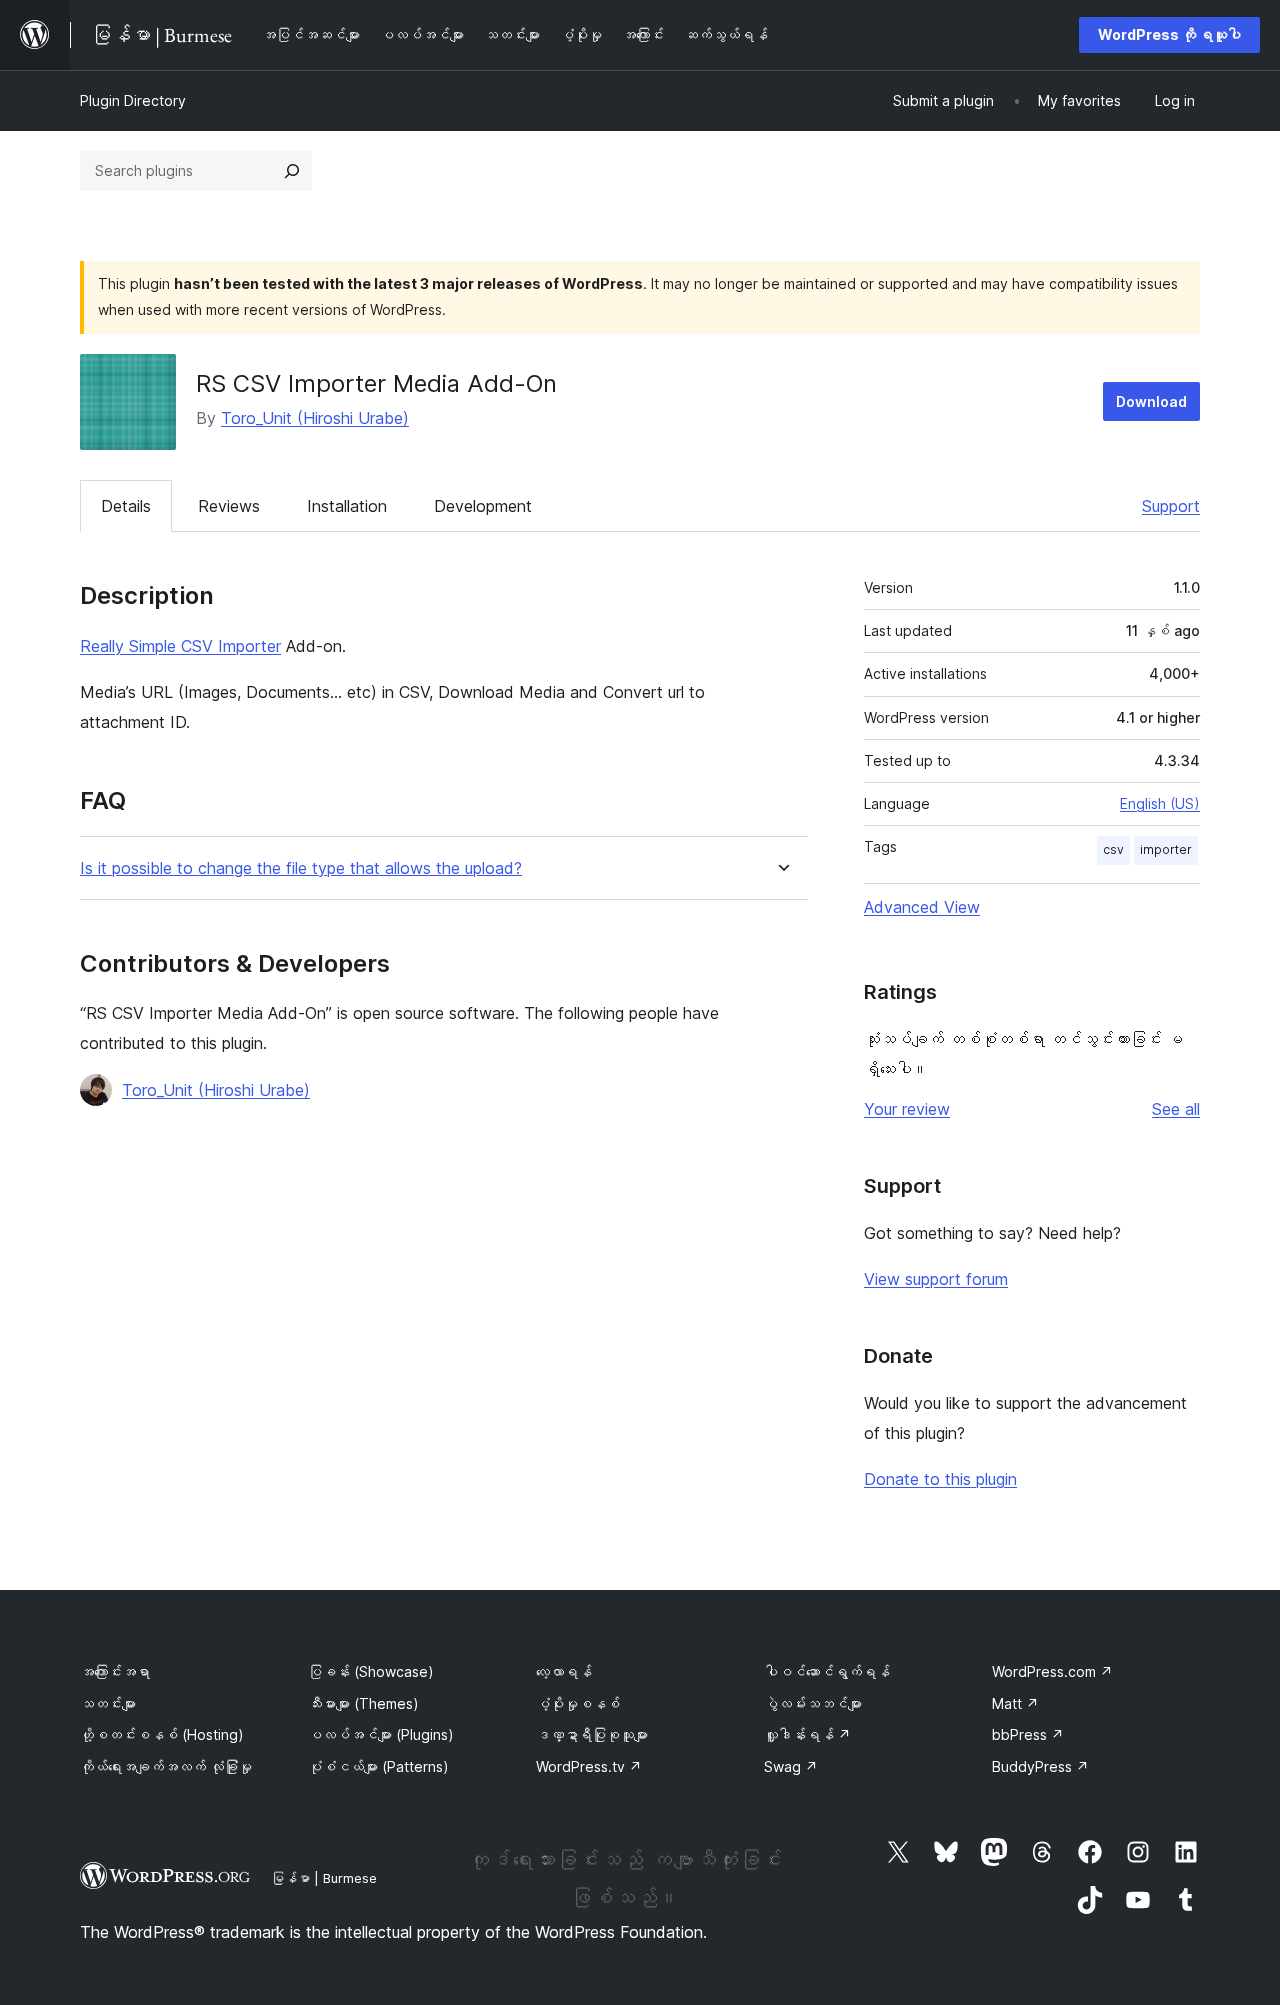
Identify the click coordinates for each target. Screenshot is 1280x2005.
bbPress (1028, 1734)
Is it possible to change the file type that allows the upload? (301, 868)
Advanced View (922, 907)
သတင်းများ (108, 1703)
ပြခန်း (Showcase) (371, 1671)
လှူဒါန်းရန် (807, 1734)
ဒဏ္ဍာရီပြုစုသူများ (592, 1734)
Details (126, 506)
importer (1166, 849)
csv (1113, 849)
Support (1171, 506)
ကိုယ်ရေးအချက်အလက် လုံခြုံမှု (166, 1766)
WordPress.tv (589, 1766)
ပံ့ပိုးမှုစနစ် (578, 1703)
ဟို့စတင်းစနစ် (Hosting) (162, 1734)
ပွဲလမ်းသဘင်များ (813, 1703)
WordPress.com (1052, 1671)
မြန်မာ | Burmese (324, 1878)
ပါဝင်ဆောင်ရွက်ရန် (827, 1671)
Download (1151, 401)
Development (483, 506)
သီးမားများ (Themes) (363, 1703)
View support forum (936, 1279)
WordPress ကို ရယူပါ (1169, 34)
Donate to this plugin (940, 1479)
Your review (907, 1109)
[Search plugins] (292, 171)
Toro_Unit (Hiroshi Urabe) (315, 418)
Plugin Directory (133, 100)
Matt (1015, 1703)
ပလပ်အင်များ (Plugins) (381, 1734)
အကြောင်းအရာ (115, 1671)
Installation (347, 506)
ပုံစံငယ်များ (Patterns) (378, 1766)
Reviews (229, 506)
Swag (791, 1766)
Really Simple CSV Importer (180, 646)
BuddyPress (1040, 1766)
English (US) (1160, 803)
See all (1176, 1109)
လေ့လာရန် (564, 1671)
